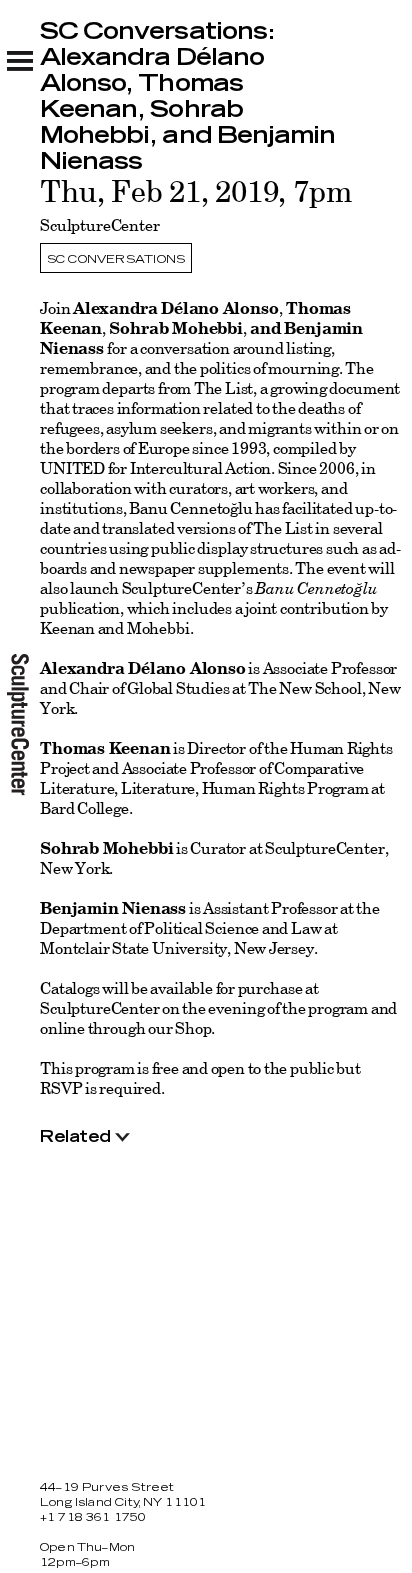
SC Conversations (116, 259)
